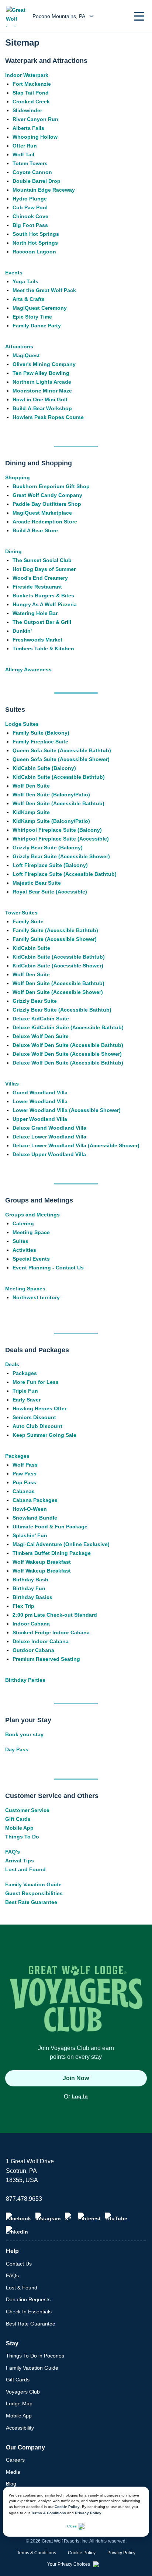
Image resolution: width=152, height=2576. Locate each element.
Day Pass (17, 1749)
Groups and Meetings (32, 1215)
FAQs (12, 2275)
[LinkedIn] (17, 2230)
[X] (69, 2217)
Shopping (18, 477)
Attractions (19, 347)
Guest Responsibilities (34, 1893)
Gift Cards (18, 1819)
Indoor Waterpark (27, 75)
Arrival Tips (20, 1861)
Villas (12, 1084)
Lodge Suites (22, 724)
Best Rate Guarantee (31, 1902)
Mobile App (19, 1828)
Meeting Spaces (25, 1289)
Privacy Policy (88, 2513)
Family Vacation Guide (33, 1884)
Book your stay (24, 1734)
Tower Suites (21, 913)
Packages (17, 1456)
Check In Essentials (29, 2312)
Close (72, 2526)
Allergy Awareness (28, 669)
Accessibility (20, 2428)
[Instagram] (48, 2217)
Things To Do (22, 1837)
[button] (139, 16)
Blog (11, 2484)
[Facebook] (18, 2217)
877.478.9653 (24, 2199)
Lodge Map (19, 2403)
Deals (12, 1364)
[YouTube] (116, 2217)
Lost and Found (25, 1869)
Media (13, 2472)
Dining (13, 551)
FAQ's (13, 1852)
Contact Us (19, 2264)
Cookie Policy (67, 2507)
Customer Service (27, 1810)
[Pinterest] (89, 2217)
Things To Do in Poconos (35, 2356)
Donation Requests (28, 2299)
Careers (15, 2460)
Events (14, 273)
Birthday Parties (25, 1680)
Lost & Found (22, 2288)
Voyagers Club (23, 2392)
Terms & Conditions (49, 2513)
